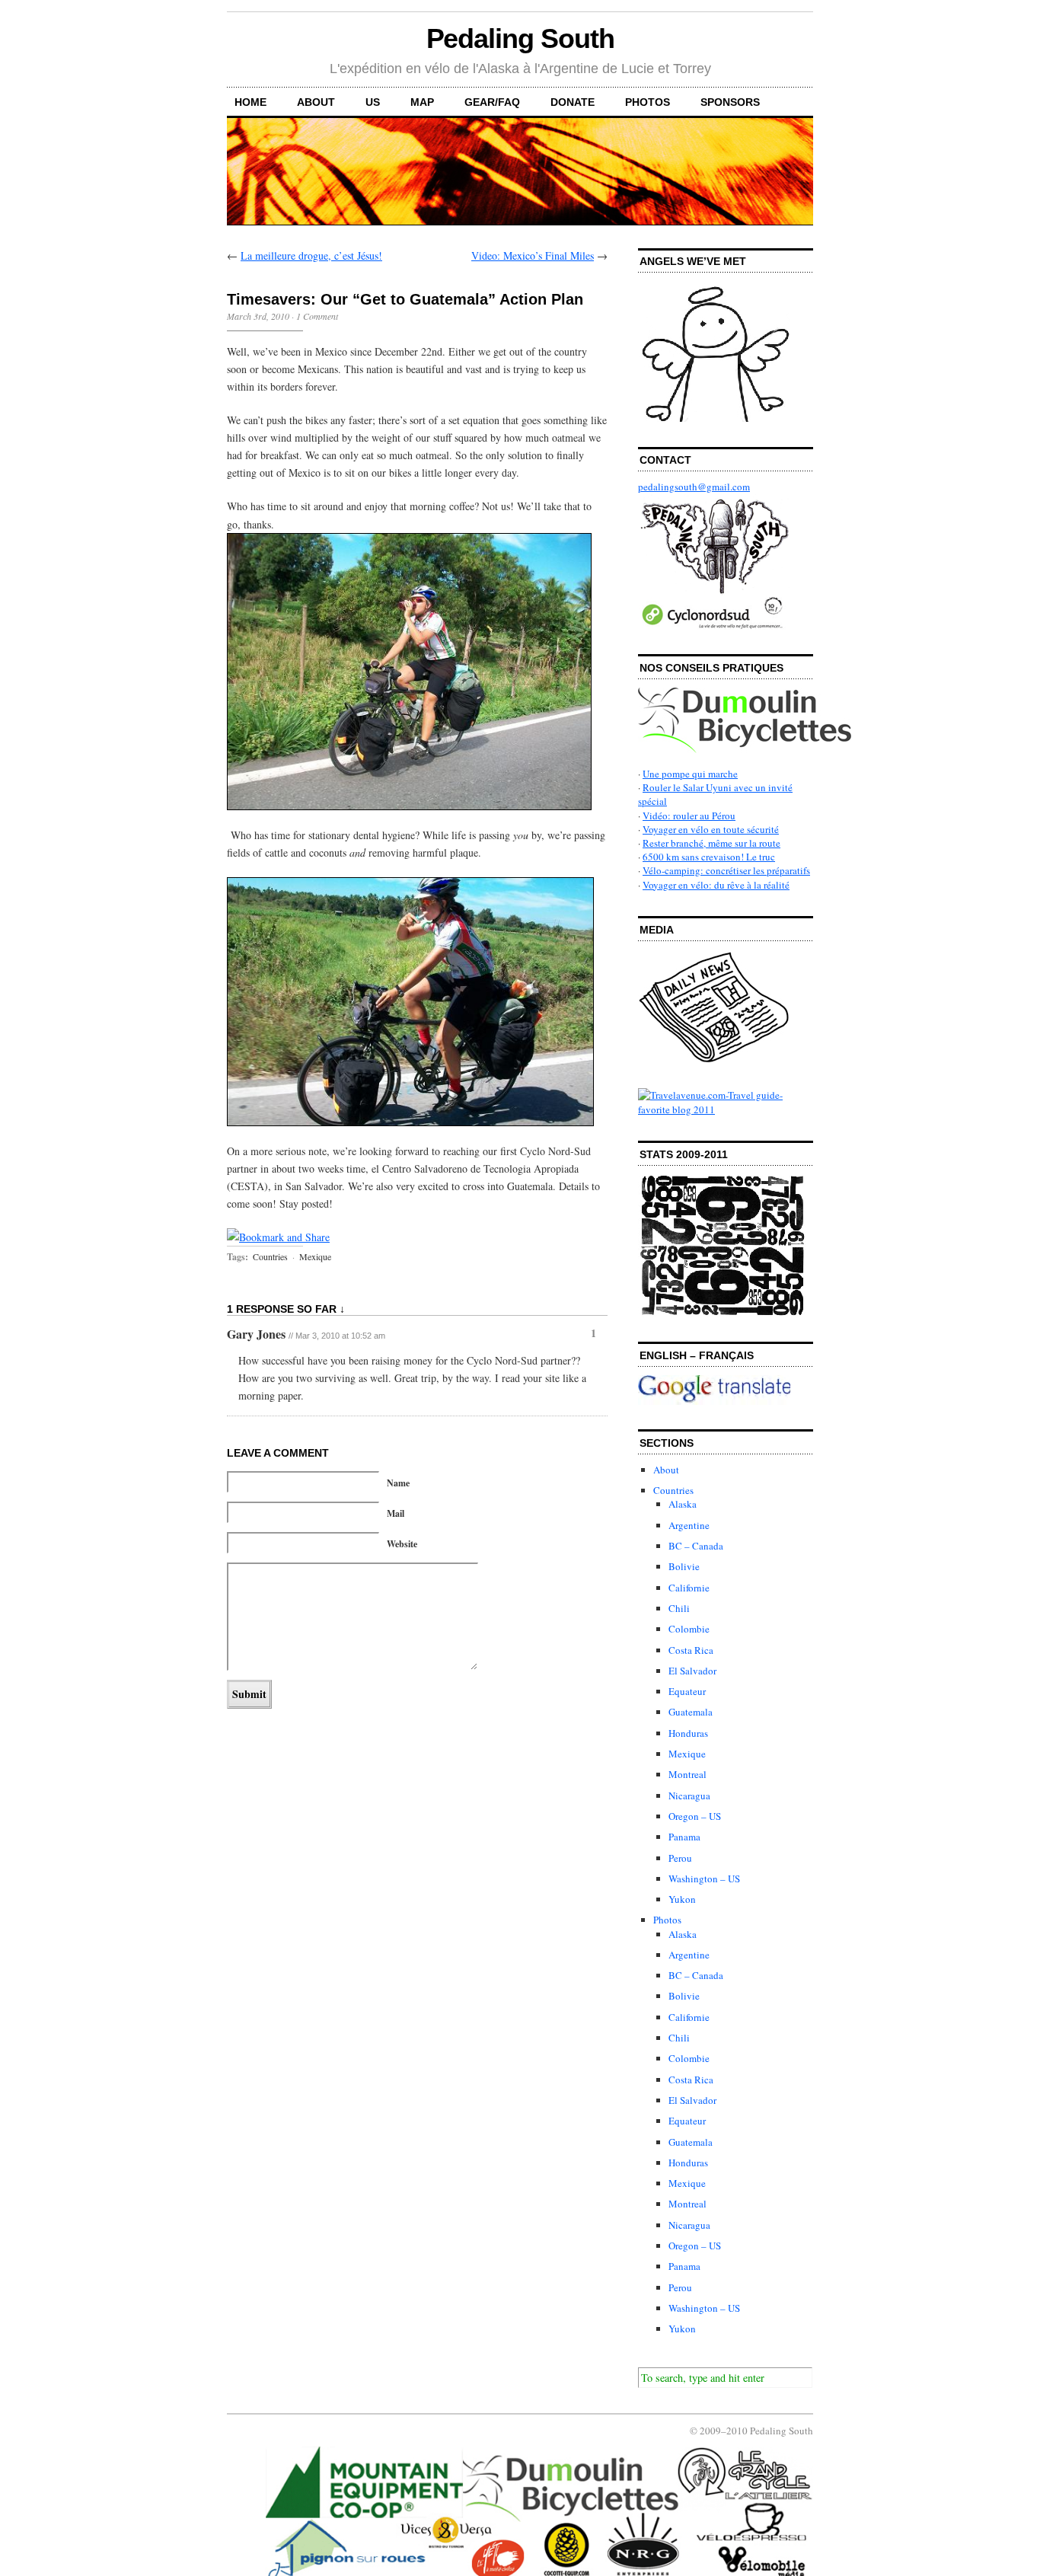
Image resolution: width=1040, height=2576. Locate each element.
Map (422, 102)
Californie (689, 1588)
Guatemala (691, 1712)
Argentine (689, 1525)
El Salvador (692, 1671)
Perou (680, 1858)
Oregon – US (695, 1816)
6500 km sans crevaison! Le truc (709, 857)
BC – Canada (696, 1546)
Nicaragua (689, 1796)
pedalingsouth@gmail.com (694, 487)
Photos (648, 102)
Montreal (687, 1774)
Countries (270, 1256)
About (316, 102)
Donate (573, 102)
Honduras (688, 1733)
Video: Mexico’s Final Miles (533, 255)
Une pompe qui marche (690, 774)
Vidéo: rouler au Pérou (689, 816)
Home (250, 102)
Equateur (687, 1691)
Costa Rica (691, 1650)
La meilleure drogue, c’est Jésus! (311, 255)
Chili (679, 1608)
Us (373, 102)
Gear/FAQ (492, 102)
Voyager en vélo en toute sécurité (711, 829)
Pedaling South (520, 38)
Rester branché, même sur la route (711, 843)
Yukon (682, 1899)
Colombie (689, 1629)
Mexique (315, 1256)
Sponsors (730, 102)
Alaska (683, 1504)
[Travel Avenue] (726, 1109)
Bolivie (684, 1566)
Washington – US (704, 1879)
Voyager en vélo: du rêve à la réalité (716, 885)
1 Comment (317, 316)
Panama (684, 1837)
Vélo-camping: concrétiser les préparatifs (726, 870)
